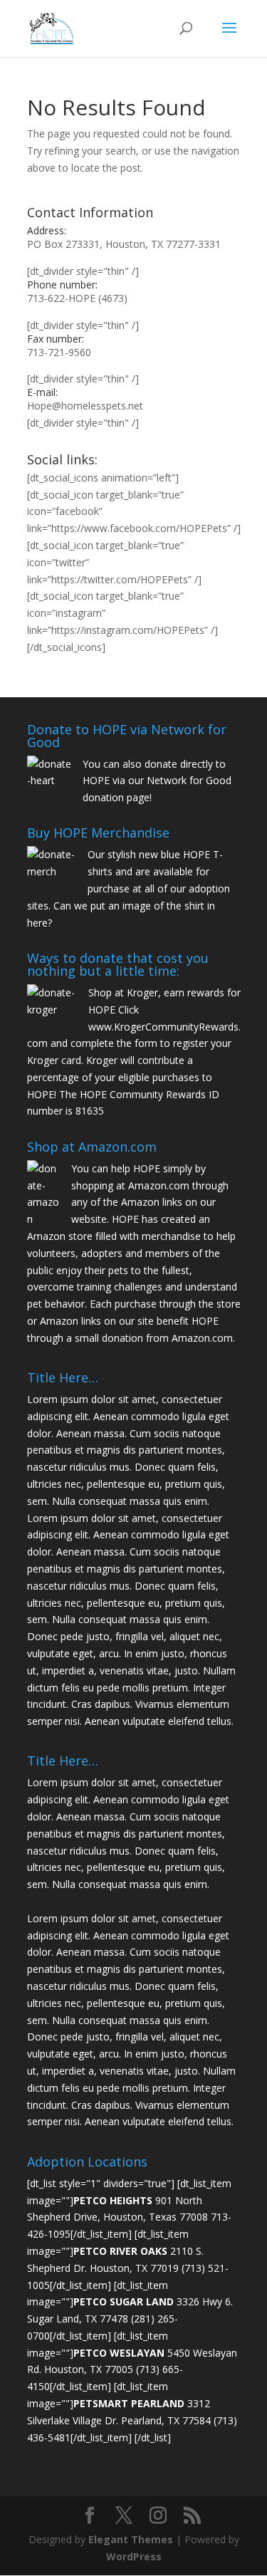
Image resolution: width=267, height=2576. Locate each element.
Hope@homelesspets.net (85, 406)
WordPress (134, 2556)
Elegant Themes (131, 2539)
